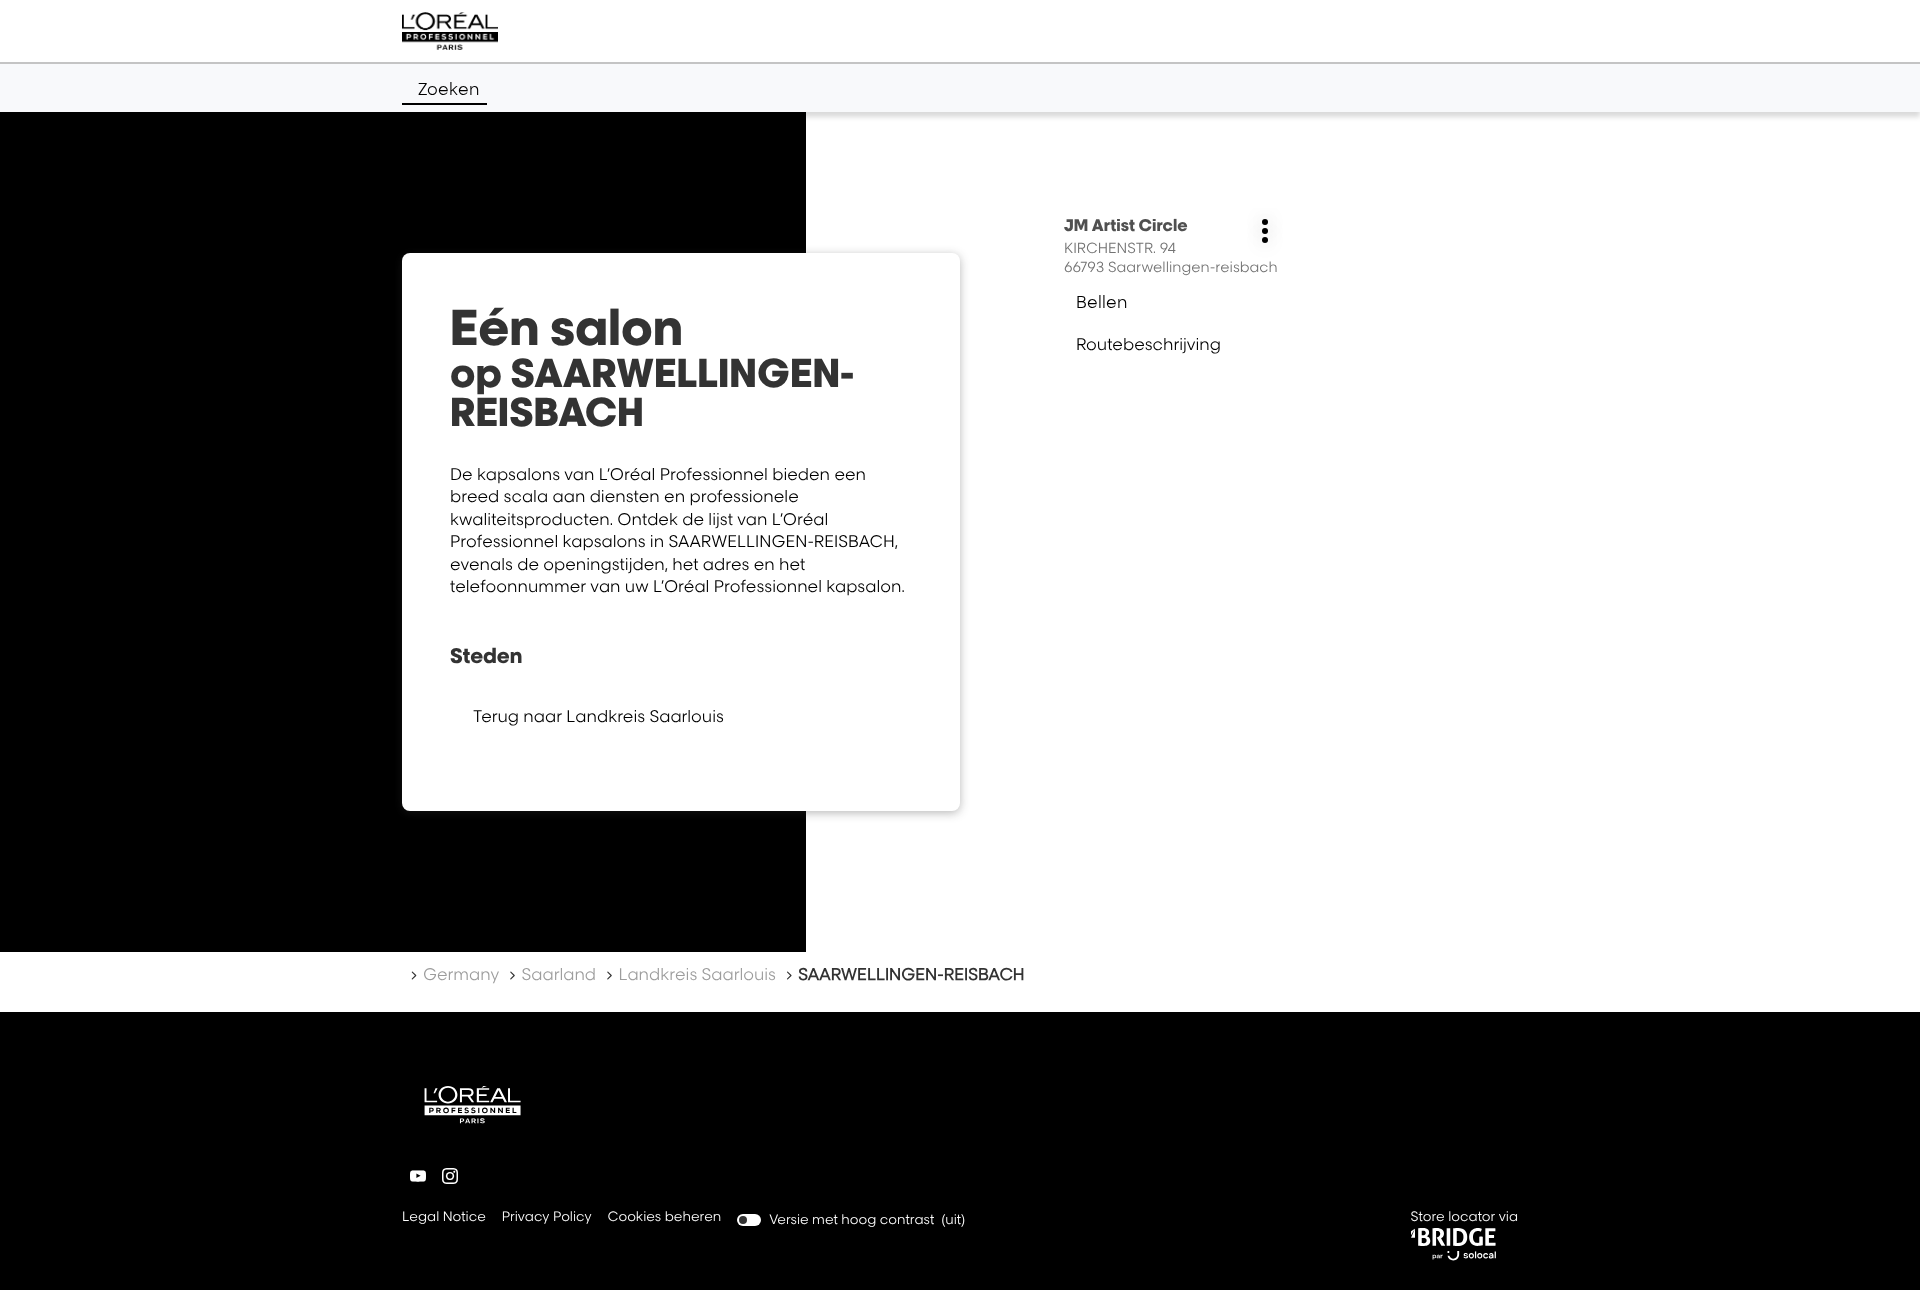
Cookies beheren (665, 1217)
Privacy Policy (547, 1218)
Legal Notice (444, 1218)
